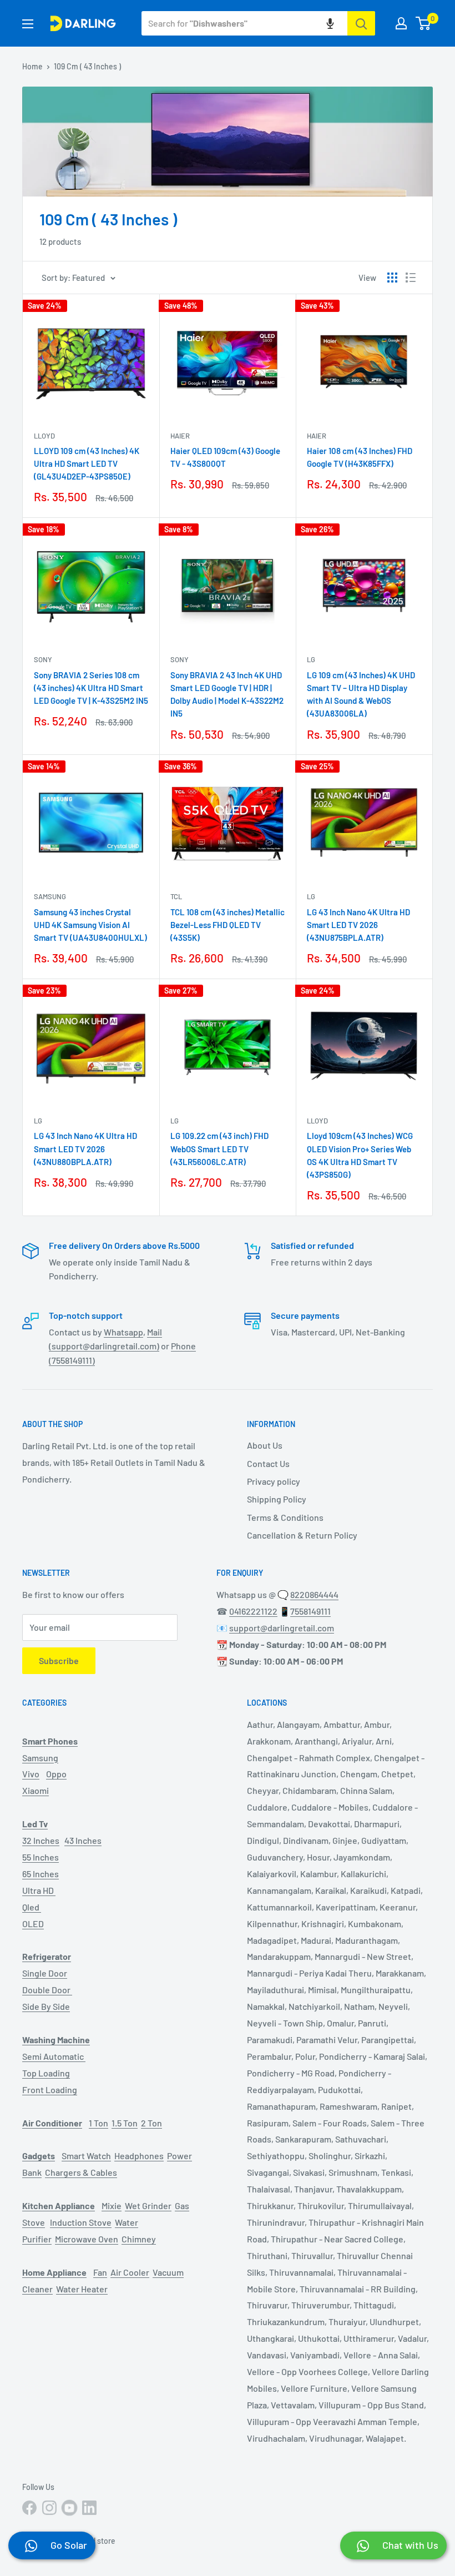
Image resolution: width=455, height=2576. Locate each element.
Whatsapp (123, 1332)
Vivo (31, 1774)
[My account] (401, 23)
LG (311, 659)
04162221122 (253, 1611)
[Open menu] (28, 24)
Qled (32, 1907)
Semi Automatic (54, 2056)
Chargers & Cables (81, 2172)
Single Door (45, 1973)
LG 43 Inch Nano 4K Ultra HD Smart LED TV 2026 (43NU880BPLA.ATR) (85, 1149)
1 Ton (98, 2123)
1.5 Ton (125, 2123)
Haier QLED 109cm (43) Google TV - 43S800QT (225, 457)
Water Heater (82, 2289)
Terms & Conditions (285, 1517)
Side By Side (46, 2006)
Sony (43, 659)
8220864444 (314, 1594)
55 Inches (41, 1857)
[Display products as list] (411, 278)
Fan (100, 2272)
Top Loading (46, 2073)
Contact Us (268, 1463)
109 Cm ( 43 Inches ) (87, 66)
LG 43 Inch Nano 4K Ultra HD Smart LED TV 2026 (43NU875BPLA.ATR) (358, 925)
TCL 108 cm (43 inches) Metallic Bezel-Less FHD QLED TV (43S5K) (228, 925)
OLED (33, 1924)
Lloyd (44, 436)
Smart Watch (86, 2156)
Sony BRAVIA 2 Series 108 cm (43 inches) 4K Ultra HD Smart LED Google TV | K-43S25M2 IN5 (91, 688)
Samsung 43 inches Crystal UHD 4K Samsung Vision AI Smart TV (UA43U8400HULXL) (90, 925)
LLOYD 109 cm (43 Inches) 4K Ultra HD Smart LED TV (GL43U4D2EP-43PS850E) (87, 464)
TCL (176, 896)
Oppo (56, 1774)
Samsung (50, 896)
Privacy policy (274, 1481)
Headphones (139, 2156)
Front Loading (50, 2089)
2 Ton (151, 2123)
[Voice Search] (330, 23)
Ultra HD (39, 1890)
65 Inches (41, 1874)
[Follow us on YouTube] (69, 2508)
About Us (265, 1445)
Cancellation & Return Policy (302, 1535)
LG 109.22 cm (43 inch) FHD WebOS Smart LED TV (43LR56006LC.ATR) (219, 1149)
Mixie (112, 2206)
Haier (180, 436)
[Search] (361, 23)
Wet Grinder (148, 2206)
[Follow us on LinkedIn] (89, 2508)
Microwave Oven (87, 2239)
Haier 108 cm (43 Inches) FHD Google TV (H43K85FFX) (360, 457)
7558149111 (310, 1611)
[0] (424, 23)
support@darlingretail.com (282, 1628)
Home (32, 66)
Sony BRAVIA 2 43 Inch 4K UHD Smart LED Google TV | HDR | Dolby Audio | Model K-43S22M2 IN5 (227, 694)
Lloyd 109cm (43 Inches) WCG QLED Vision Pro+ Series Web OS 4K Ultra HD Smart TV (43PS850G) (360, 1155)
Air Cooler (130, 2272)
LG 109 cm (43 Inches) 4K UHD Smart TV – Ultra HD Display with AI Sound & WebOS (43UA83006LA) (361, 694)
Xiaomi (36, 1790)
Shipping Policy (277, 1499)
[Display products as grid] (392, 278)
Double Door (47, 1990)
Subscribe (59, 1660)
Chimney (139, 2239)
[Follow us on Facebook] (29, 2508)
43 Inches (83, 1840)
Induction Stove (81, 2222)
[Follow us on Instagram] (49, 2508)
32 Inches (41, 1840)
